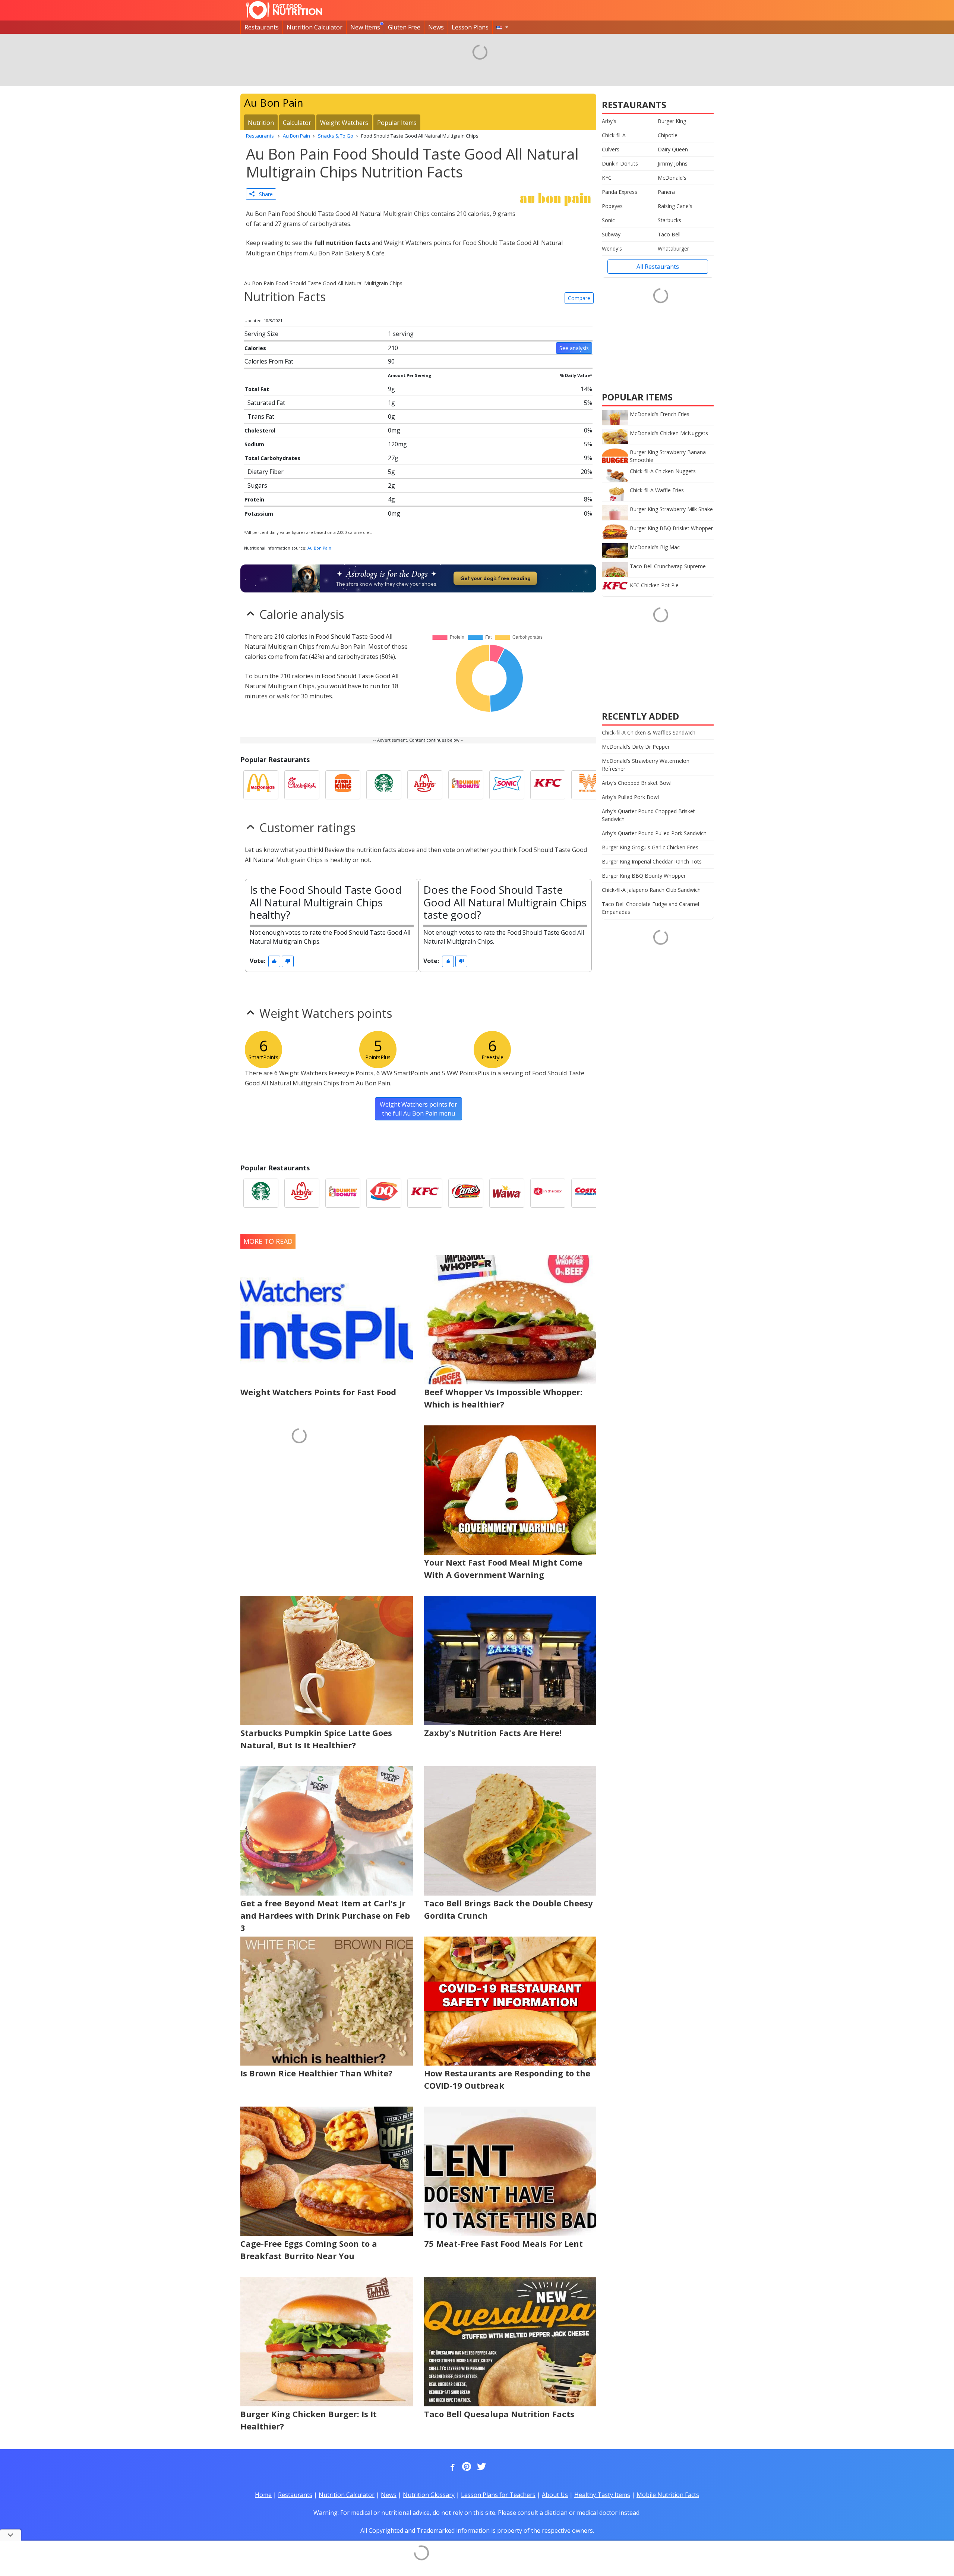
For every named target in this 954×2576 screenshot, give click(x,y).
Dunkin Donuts (620, 163)
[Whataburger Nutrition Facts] (589, 785)
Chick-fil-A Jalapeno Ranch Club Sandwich (651, 890)
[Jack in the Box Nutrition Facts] (548, 1193)
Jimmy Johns (673, 163)
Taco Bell (669, 234)
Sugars (257, 485)
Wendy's (612, 249)
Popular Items (397, 123)
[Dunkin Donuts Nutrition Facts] (466, 785)
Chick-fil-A (614, 135)
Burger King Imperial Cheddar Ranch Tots (652, 861)
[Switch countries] (502, 27)
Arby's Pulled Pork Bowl (630, 797)
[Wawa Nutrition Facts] (507, 1193)
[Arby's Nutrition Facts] (425, 785)
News (436, 27)
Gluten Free (404, 27)
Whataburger (673, 249)
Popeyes (612, 206)
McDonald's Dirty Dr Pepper (636, 747)
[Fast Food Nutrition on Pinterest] (466, 2467)
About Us (555, 2495)
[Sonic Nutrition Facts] (507, 785)
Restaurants (262, 27)
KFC (607, 178)
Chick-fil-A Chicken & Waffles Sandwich (649, 732)
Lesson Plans (470, 27)
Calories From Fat (269, 361)
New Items (365, 27)
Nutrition (261, 123)
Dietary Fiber (266, 472)
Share (264, 194)
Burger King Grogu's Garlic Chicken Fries (650, 847)
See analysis (574, 348)
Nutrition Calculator (315, 27)
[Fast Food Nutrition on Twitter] (481, 2467)
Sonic (608, 220)
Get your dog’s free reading (495, 578)
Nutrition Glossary (429, 2495)
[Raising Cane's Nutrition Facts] (466, 1193)
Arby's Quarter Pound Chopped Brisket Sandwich (648, 815)
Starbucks (669, 220)
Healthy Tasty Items (602, 2495)
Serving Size (261, 334)
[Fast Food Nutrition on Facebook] (451, 2467)
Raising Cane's (675, 206)
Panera (666, 192)
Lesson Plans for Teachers (498, 2495)
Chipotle (668, 135)
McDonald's (672, 178)
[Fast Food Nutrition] (284, 10)
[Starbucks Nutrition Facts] (384, 785)
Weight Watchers (344, 123)
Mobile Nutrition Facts (668, 2495)
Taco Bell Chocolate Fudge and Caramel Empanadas (650, 908)
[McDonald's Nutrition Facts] (261, 785)
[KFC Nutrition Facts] (548, 785)
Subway (611, 234)
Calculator (297, 123)
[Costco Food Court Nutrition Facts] (589, 1193)
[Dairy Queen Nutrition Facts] (384, 1193)
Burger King (672, 121)
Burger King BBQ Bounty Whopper (644, 876)
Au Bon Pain (319, 548)
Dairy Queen (673, 149)
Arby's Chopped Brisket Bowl (637, 783)
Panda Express (620, 192)
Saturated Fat (266, 403)
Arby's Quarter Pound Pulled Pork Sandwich (654, 833)
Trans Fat (261, 416)
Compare (579, 298)
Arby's (609, 121)
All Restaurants (658, 267)
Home (263, 2495)
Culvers (611, 149)
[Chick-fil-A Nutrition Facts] (302, 785)
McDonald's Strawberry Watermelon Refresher (646, 765)
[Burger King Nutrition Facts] (343, 785)
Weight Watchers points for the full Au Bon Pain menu (418, 1109)
